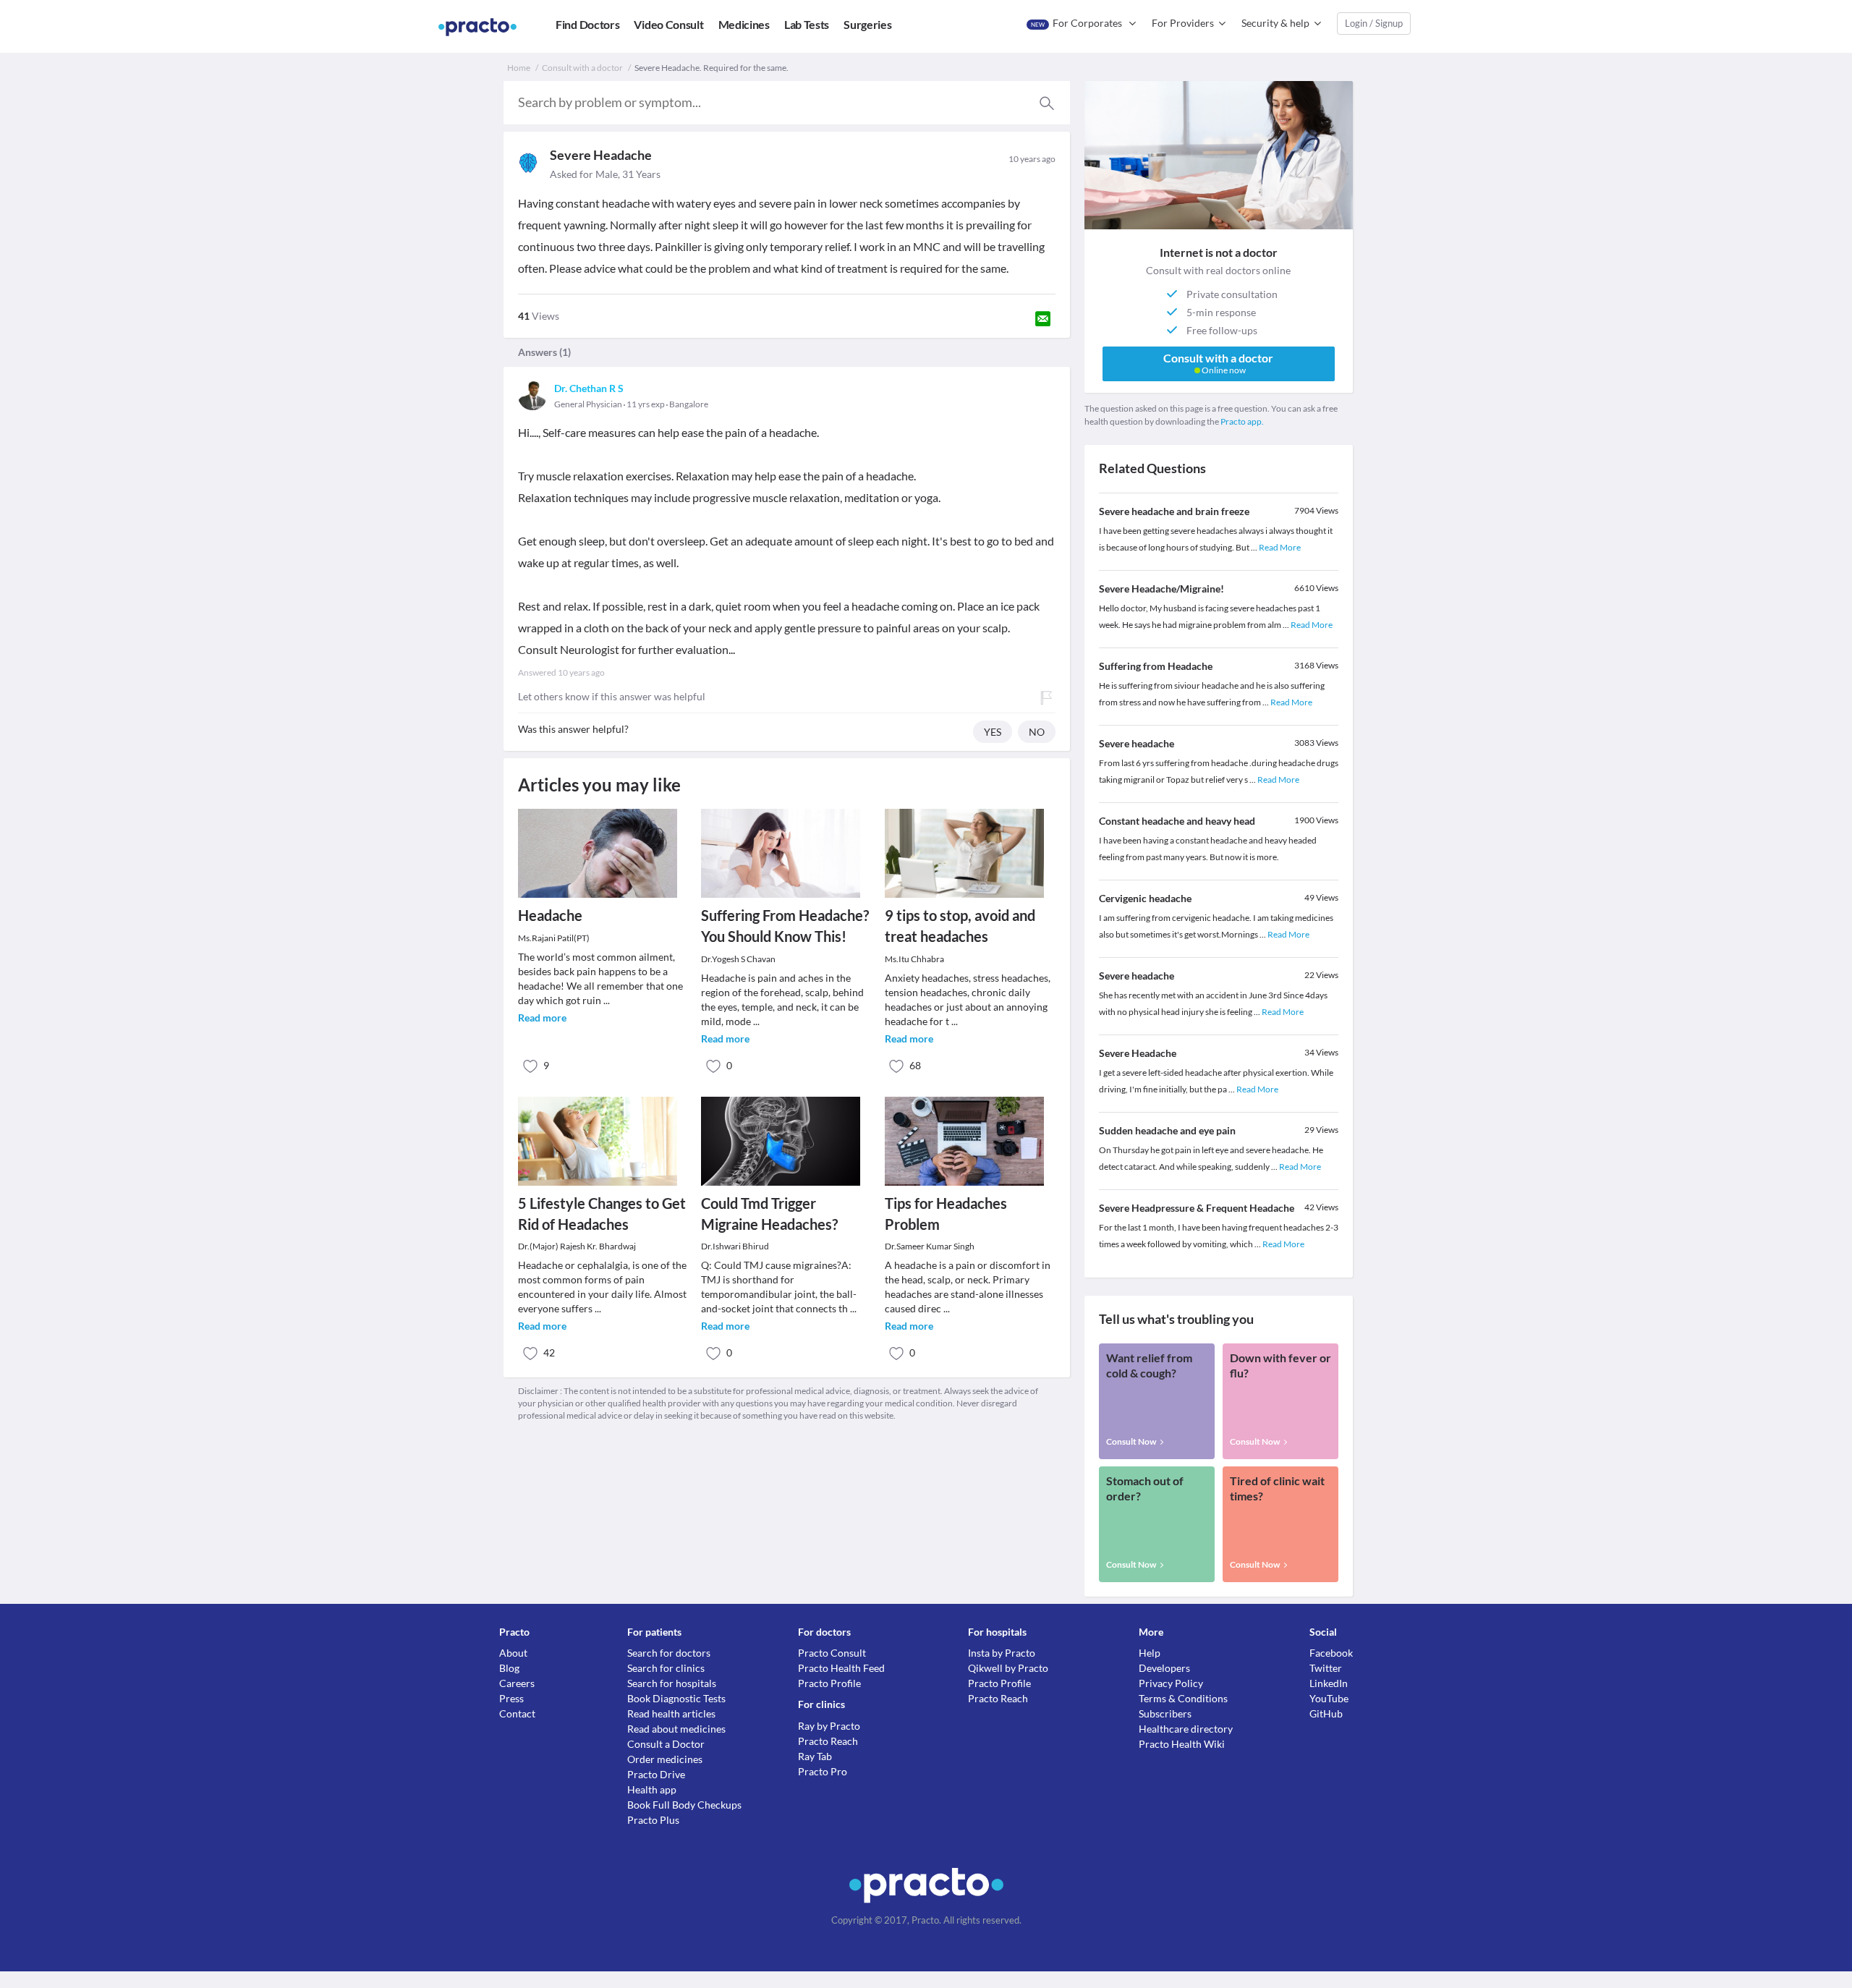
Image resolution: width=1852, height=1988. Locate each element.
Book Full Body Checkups (684, 1805)
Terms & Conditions (1183, 1698)
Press (511, 1698)
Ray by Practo (829, 1726)
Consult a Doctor (666, 1744)
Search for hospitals (672, 1683)
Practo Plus (653, 1820)
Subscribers (1165, 1713)
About (513, 1653)
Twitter (1326, 1668)
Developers (1164, 1668)
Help (1150, 1653)
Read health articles (671, 1713)
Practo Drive (656, 1774)
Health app (652, 1789)
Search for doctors (669, 1653)
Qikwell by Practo (1008, 1668)
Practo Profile (829, 1683)
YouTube (1329, 1698)
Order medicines (665, 1759)
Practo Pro (823, 1771)
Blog (509, 1668)
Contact (517, 1713)
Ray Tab (815, 1756)
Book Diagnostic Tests (676, 1698)
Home (519, 68)
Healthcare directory (1186, 1729)
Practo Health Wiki (1182, 1744)
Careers (517, 1683)
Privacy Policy (1171, 1683)
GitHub (1326, 1713)
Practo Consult (832, 1653)
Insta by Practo (1002, 1653)
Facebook (1331, 1653)
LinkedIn (1329, 1683)
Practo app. (1242, 421)
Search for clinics (666, 1668)
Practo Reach (828, 1741)
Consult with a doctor (582, 68)
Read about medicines (676, 1729)
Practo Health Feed (841, 1668)
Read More (1280, 547)
